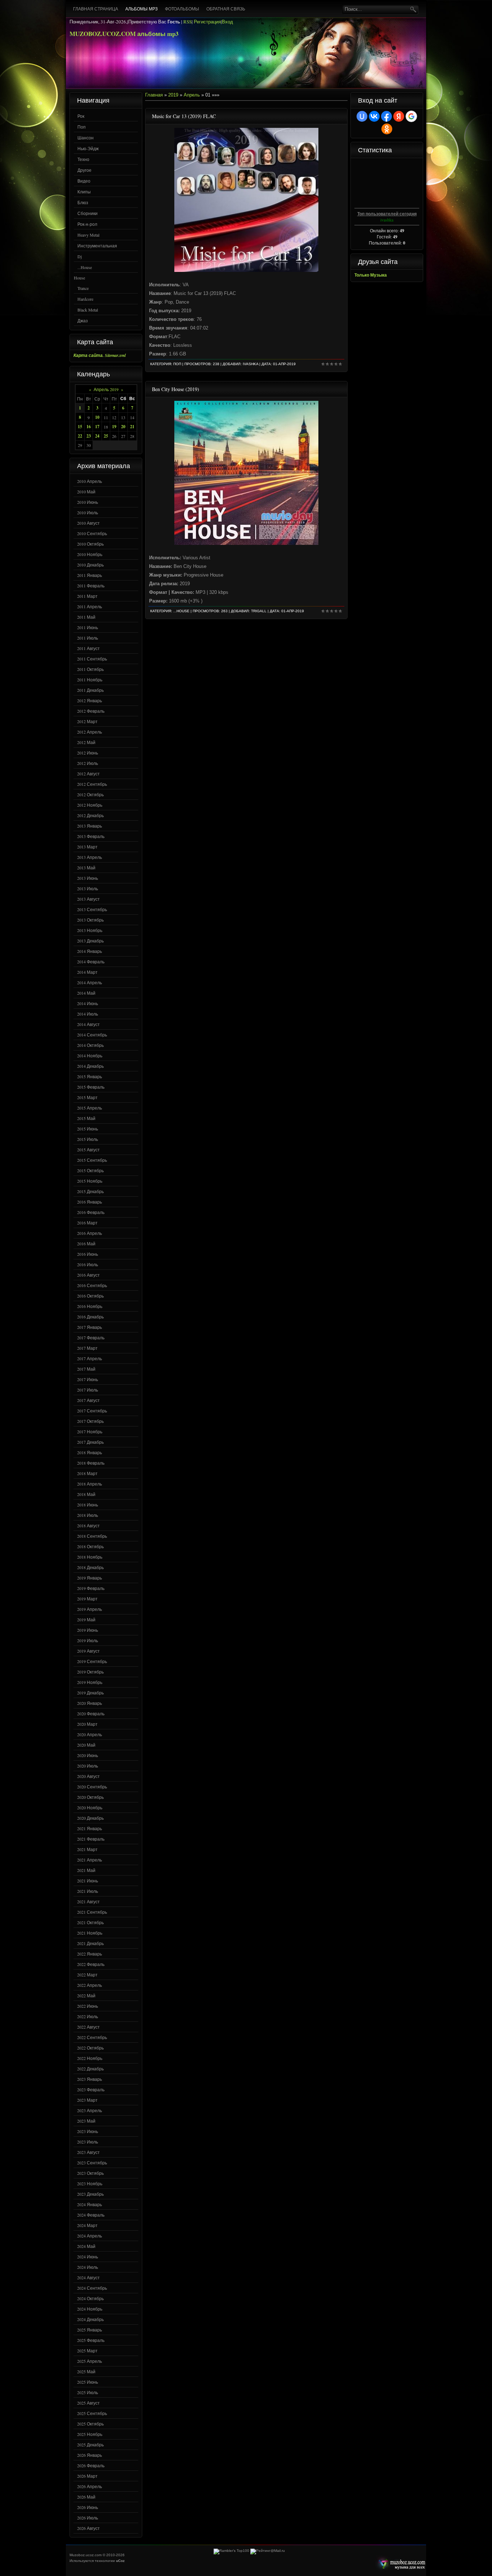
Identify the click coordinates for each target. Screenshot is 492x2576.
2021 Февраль (91, 1839)
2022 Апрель (90, 1985)
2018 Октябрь (90, 1546)
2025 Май (86, 2371)
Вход (227, 22)
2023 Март (87, 2100)
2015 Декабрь (90, 1191)
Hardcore (85, 299)
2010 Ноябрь (90, 554)
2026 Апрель (90, 2486)
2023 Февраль (91, 2089)
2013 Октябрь (90, 920)
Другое (84, 170)
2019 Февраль (91, 1588)
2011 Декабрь (90, 690)
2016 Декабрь (90, 1317)
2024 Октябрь (90, 2298)
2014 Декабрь (90, 1066)
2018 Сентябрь (92, 1536)
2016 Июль (88, 1264)
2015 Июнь (88, 1129)
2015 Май (86, 1118)
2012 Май (86, 742)
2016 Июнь (88, 1254)
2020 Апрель (90, 1734)
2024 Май (86, 2246)
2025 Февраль (91, 2340)
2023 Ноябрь (90, 2183)
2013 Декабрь (90, 941)
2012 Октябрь (90, 794)
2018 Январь (90, 1452)
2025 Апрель (90, 2361)
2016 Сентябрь (92, 1285)
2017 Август (88, 1400)
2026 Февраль (91, 2465)
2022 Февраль (91, 1964)
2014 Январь (90, 951)
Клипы (84, 192)
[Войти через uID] (362, 116)
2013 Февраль (91, 836)
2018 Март (87, 1473)
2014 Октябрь (90, 1045)
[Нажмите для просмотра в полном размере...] (246, 270)
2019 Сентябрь (92, 1661)
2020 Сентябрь (92, 1787)
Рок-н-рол (87, 224)
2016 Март (87, 1223)
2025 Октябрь (90, 2424)
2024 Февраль (91, 2215)
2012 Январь (90, 700)
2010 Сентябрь (92, 533)
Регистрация (207, 22)
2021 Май (86, 1870)
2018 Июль (88, 1515)
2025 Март (87, 2351)
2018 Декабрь (90, 1567)
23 (89, 436)
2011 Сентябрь (92, 659)
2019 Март (87, 1599)
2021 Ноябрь (90, 1933)
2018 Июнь (88, 1505)
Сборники (88, 213)
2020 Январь (90, 1703)
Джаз (83, 321)
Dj (80, 256)
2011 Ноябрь (90, 680)
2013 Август (88, 899)
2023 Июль (88, 2142)
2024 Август (88, 2277)
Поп (82, 127)
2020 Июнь (88, 1755)
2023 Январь (90, 2079)
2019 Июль (88, 1640)
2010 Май (86, 492)
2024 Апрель (90, 2236)
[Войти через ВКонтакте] (374, 116)
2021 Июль (88, 1891)
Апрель (192, 95)
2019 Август (88, 1651)
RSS (187, 22)
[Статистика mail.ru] (268, 2551)
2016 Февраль (91, 1212)
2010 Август (88, 523)
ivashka (251, 364)
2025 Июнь (88, 2382)
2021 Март (87, 1849)
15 (80, 427)
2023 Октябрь (90, 2173)
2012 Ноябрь (90, 805)
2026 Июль (88, 2518)
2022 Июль (88, 2016)
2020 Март (87, 1724)
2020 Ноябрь (90, 1807)
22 (80, 436)
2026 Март (87, 2476)
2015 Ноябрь (90, 1181)
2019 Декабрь (90, 1693)
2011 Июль (88, 638)
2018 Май (86, 1494)
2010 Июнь (88, 502)
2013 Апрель (90, 857)
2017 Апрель (90, 1358)
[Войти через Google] (411, 116)
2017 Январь (90, 1327)
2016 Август (88, 1275)
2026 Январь (90, 2455)
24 (97, 436)
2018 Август (88, 1526)
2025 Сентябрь (92, 2413)
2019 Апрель (90, 1609)
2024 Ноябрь (90, 2309)
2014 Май (86, 993)
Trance (83, 288)
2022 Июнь (88, 2006)
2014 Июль (88, 1014)
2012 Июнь (88, 753)
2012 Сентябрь (92, 784)
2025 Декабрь (90, 2445)
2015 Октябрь (90, 1170)
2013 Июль (88, 888)
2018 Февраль (91, 1463)
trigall (259, 611)
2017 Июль (88, 1390)
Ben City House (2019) (176, 389)
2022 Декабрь (90, 2069)
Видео (84, 181)
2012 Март (87, 721)
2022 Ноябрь (90, 2058)
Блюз (83, 202)
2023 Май (86, 2121)
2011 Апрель (90, 606)
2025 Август (88, 2403)
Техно (83, 159)
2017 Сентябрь (92, 1411)
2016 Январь (90, 1202)
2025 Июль (88, 2392)
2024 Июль (88, 2267)
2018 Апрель (90, 1484)
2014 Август (88, 1024)
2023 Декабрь (90, 2194)
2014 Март (87, 972)
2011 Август (88, 648)
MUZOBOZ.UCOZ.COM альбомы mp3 (124, 34)
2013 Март (87, 847)
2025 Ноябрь (90, 2434)
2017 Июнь (88, 1379)
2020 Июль (88, 1766)
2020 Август (88, 1776)
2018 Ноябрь (90, 1557)
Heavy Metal (88, 235)
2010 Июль (88, 512)
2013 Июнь (88, 878)
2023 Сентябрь (92, 2163)
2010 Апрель (90, 481)
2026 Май (86, 2497)
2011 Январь (90, 575)
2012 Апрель (90, 732)
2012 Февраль (91, 711)
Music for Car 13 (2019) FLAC (184, 116)
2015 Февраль (91, 1087)
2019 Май (86, 1619)
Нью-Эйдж (88, 148)
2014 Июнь (88, 1003)
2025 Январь (90, 2330)
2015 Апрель (90, 1108)
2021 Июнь (88, 1881)
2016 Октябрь (90, 1296)
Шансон (86, 138)
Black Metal (88, 310)
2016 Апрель (90, 1233)
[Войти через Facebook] (386, 116)
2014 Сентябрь (92, 1035)
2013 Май (86, 868)
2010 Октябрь (90, 544)
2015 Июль (88, 1139)
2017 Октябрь (90, 1421)
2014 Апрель (90, 982)
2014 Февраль (91, 962)
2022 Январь (90, 1954)
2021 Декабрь (90, 1943)
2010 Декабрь (90, 565)
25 (106, 436)
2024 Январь (90, 2204)
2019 (173, 95)
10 (97, 417)
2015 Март (87, 1097)
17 (97, 427)
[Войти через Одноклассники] (387, 129)
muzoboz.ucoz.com (400, 2564)
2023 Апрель (90, 2110)
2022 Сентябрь (92, 2037)
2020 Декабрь (90, 1818)
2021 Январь (90, 1828)
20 (123, 427)
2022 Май (86, 1995)
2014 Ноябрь (90, 1056)
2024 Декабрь (90, 2319)
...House (85, 267)
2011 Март (87, 596)
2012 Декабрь (90, 815)
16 (89, 427)
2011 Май (86, 617)
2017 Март (87, 1348)
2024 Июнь (88, 2257)
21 (132, 427)
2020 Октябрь (90, 1797)
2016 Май (86, 1244)
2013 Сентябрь (92, 909)
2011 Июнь (88, 627)
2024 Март (87, 2225)
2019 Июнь (88, 1630)
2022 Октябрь (90, 2048)
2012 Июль (88, 763)
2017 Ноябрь (90, 1432)
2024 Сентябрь (92, 2288)
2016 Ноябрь (90, 1306)
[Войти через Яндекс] (399, 116)
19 (114, 427)
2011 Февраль (91, 586)
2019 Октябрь (90, 1672)
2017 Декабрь (90, 1442)
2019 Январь (90, 1578)
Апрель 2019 (106, 389)
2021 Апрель (90, 1860)
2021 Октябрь (90, 1922)
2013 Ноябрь (90, 930)
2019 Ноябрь (90, 1682)
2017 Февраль (91, 1338)
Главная (154, 95)
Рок (81, 116)
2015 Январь (90, 1076)
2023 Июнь (88, 2131)
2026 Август (88, 2528)
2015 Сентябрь (92, 1160)
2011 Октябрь (90, 669)
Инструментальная (97, 246)
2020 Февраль (91, 1713)
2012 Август (88, 774)
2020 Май (86, 1745)
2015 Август (88, 1150)
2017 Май (86, 1369)
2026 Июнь (88, 2507)
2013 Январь (90, 826)
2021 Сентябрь (92, 1912)
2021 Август (88, 1901)
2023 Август (88, 2152)
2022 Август (88, 2027)
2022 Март (87, 1975)
